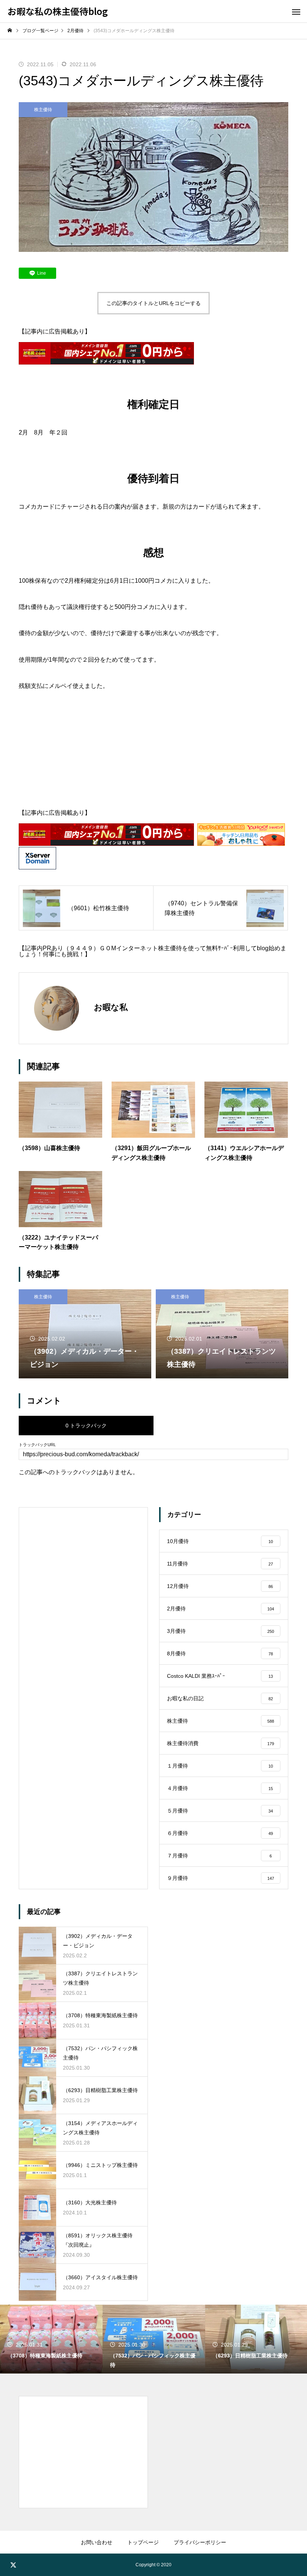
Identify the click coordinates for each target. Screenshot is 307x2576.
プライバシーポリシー (200, 2542)
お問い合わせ (97, 2542)
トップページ (143, 2542)
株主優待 (43, 110)
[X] (13, 2565)
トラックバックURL (37, 1445)
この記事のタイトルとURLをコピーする (153, 303)
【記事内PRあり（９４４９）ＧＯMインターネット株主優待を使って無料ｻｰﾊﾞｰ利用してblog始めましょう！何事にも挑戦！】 (153, 951)
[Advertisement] (153, 757)
